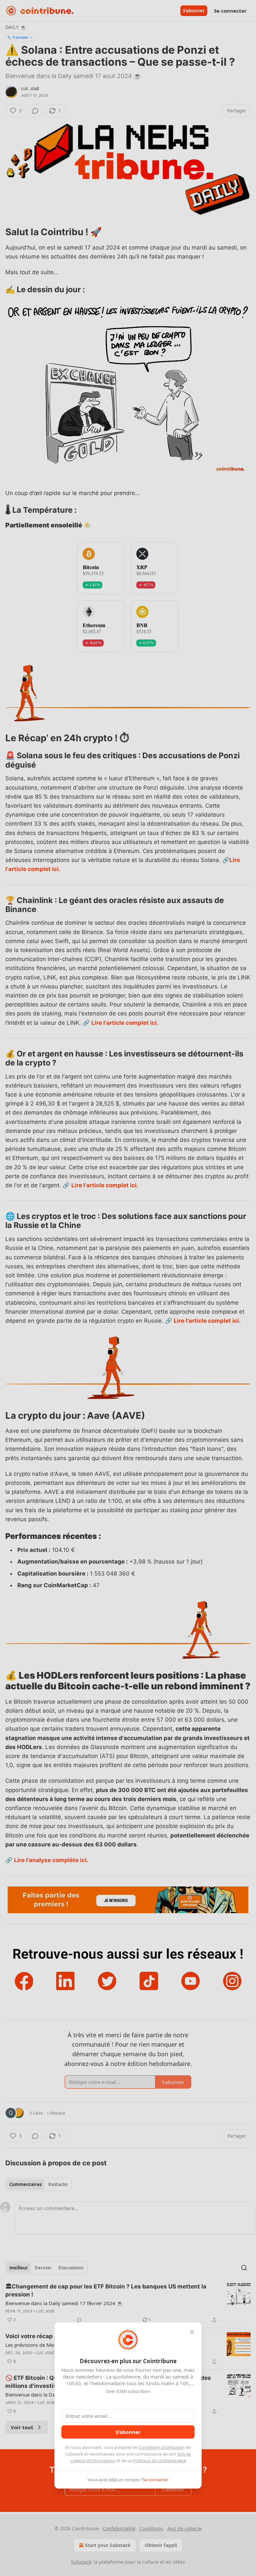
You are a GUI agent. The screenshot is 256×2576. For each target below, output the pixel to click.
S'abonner (128, 2432)
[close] (192, 2332)
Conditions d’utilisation (162, 2447)
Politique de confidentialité (159, 2461)
